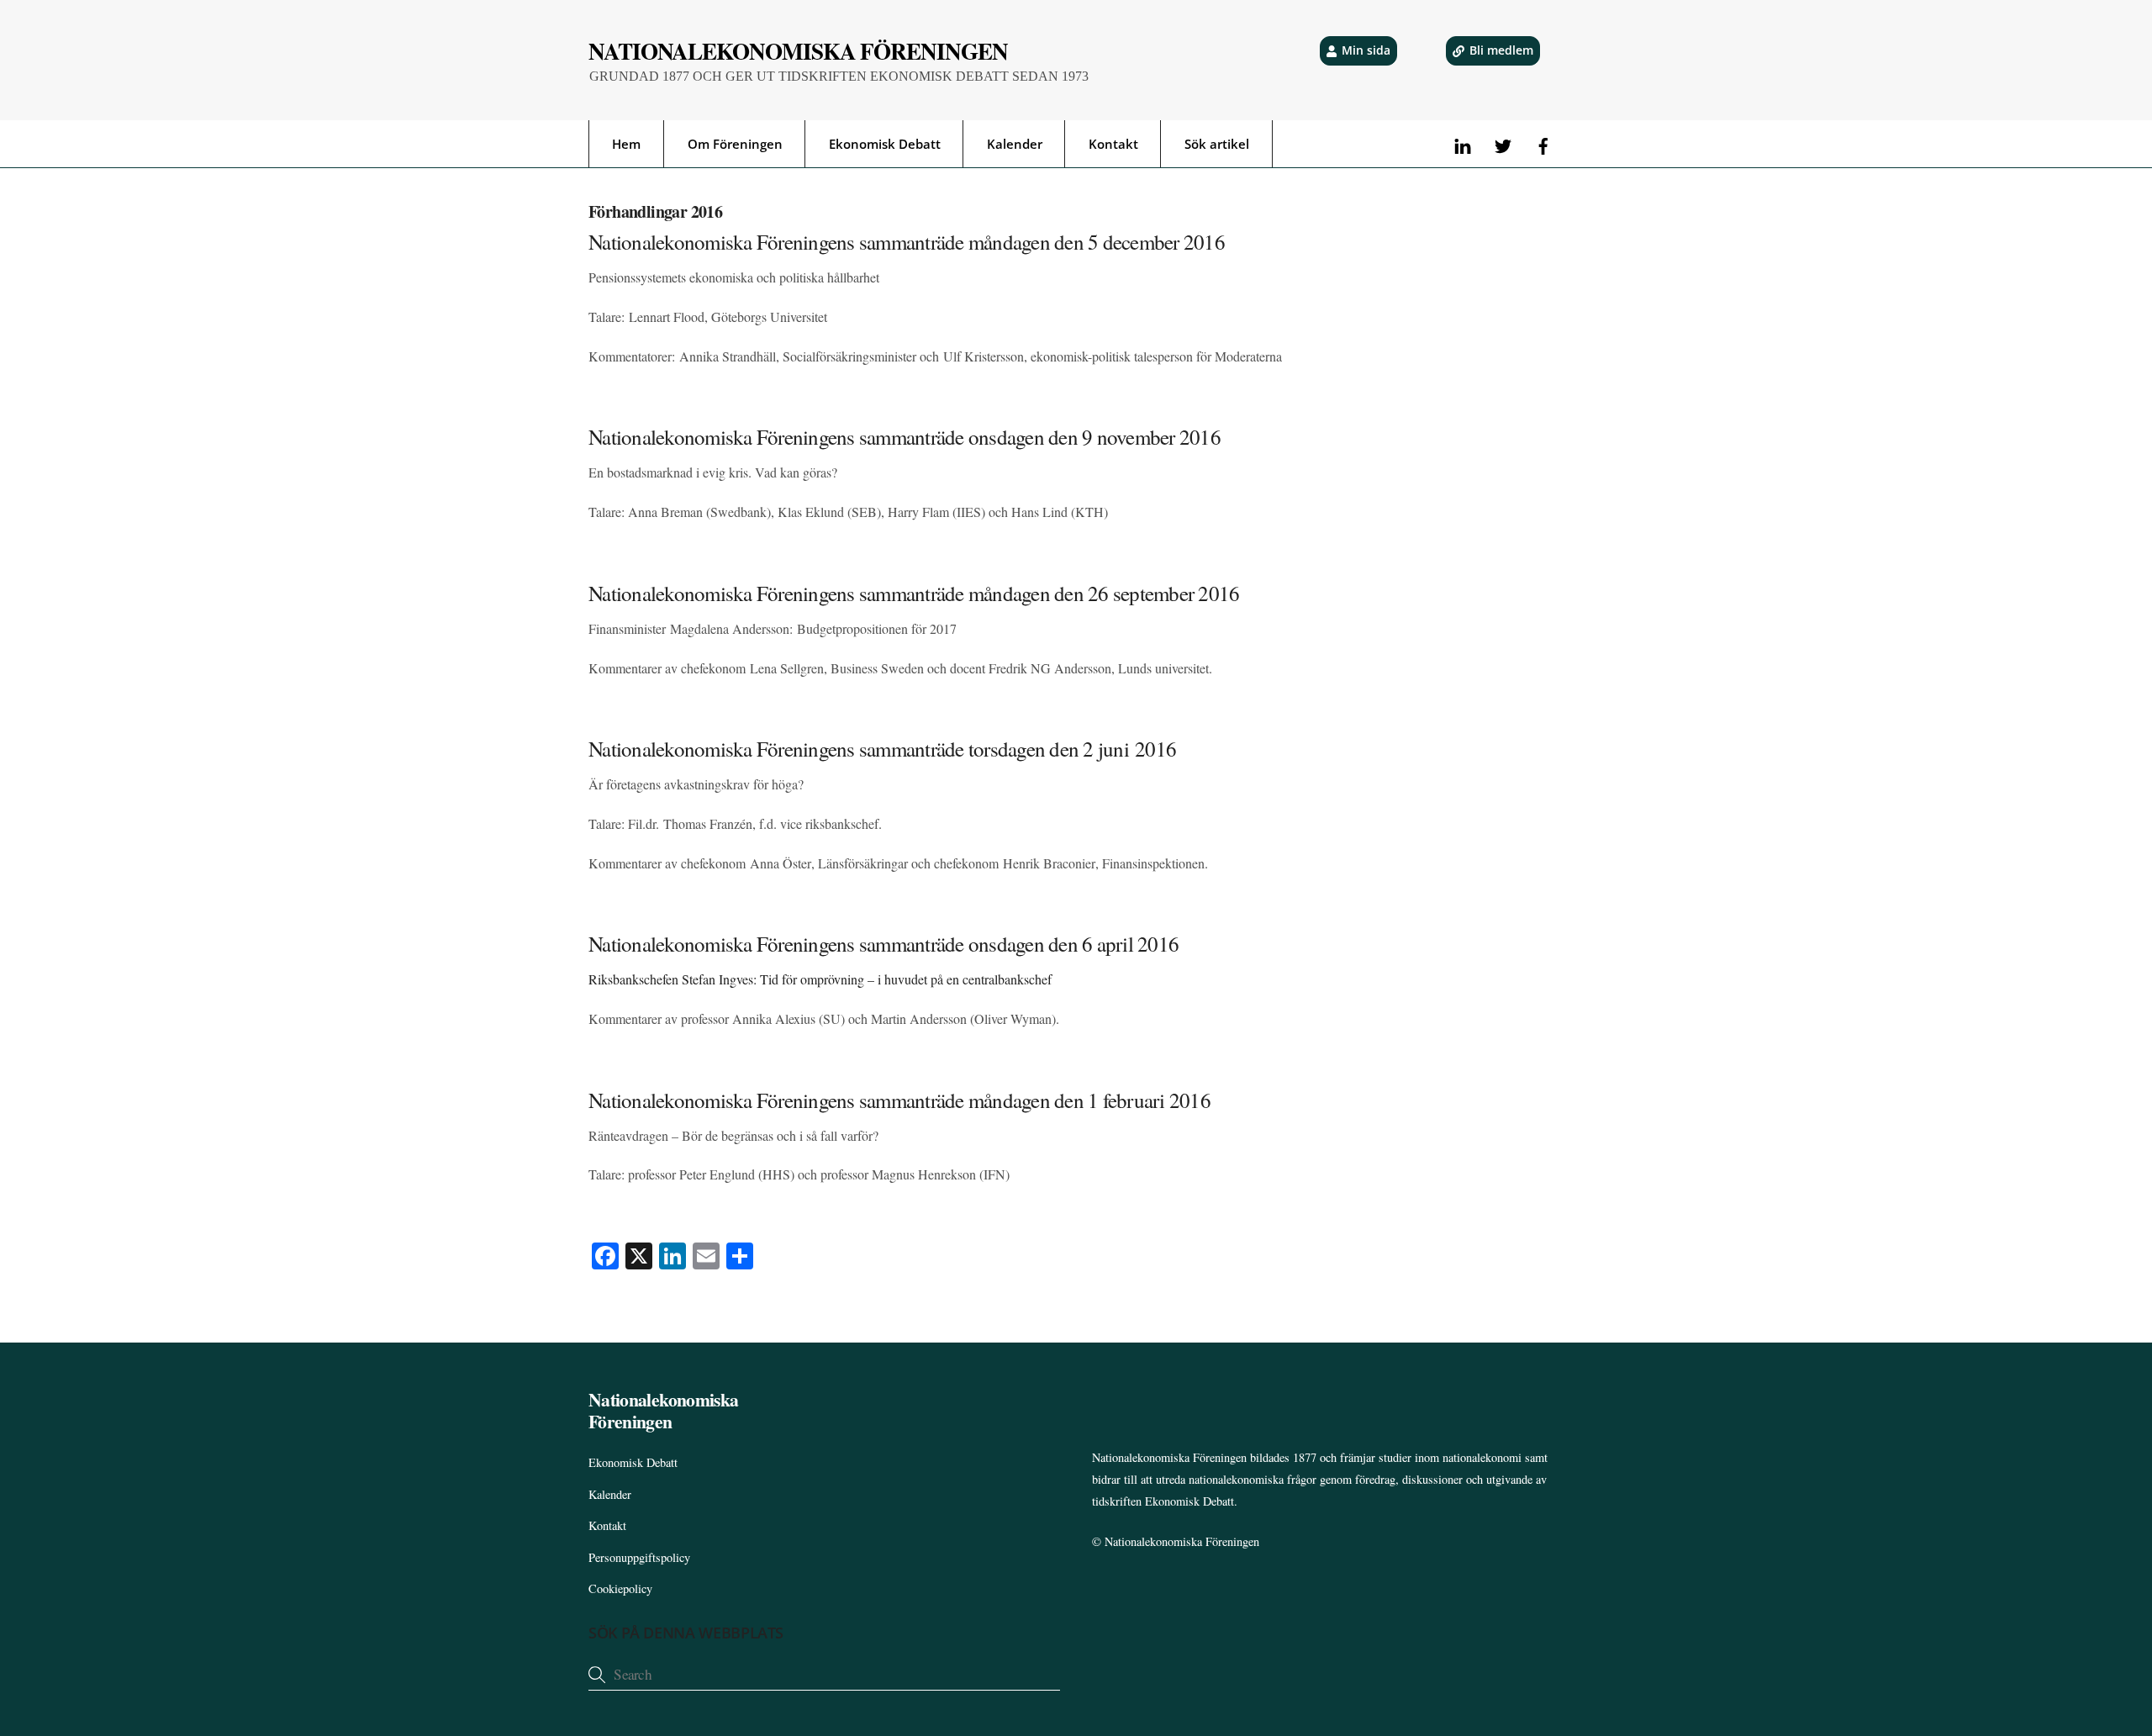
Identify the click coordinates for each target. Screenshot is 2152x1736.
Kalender (1015, 144)
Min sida (1366, 50)
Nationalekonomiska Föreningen (1182, 1541)
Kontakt (1113, 144)
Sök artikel (1217, 144)
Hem (626, 144)
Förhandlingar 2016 (655, 211)
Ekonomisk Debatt (885, 144)
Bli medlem (1501, 50)
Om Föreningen (735, 144)
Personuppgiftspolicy (639, 1557)
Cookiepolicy (620, 1588)
